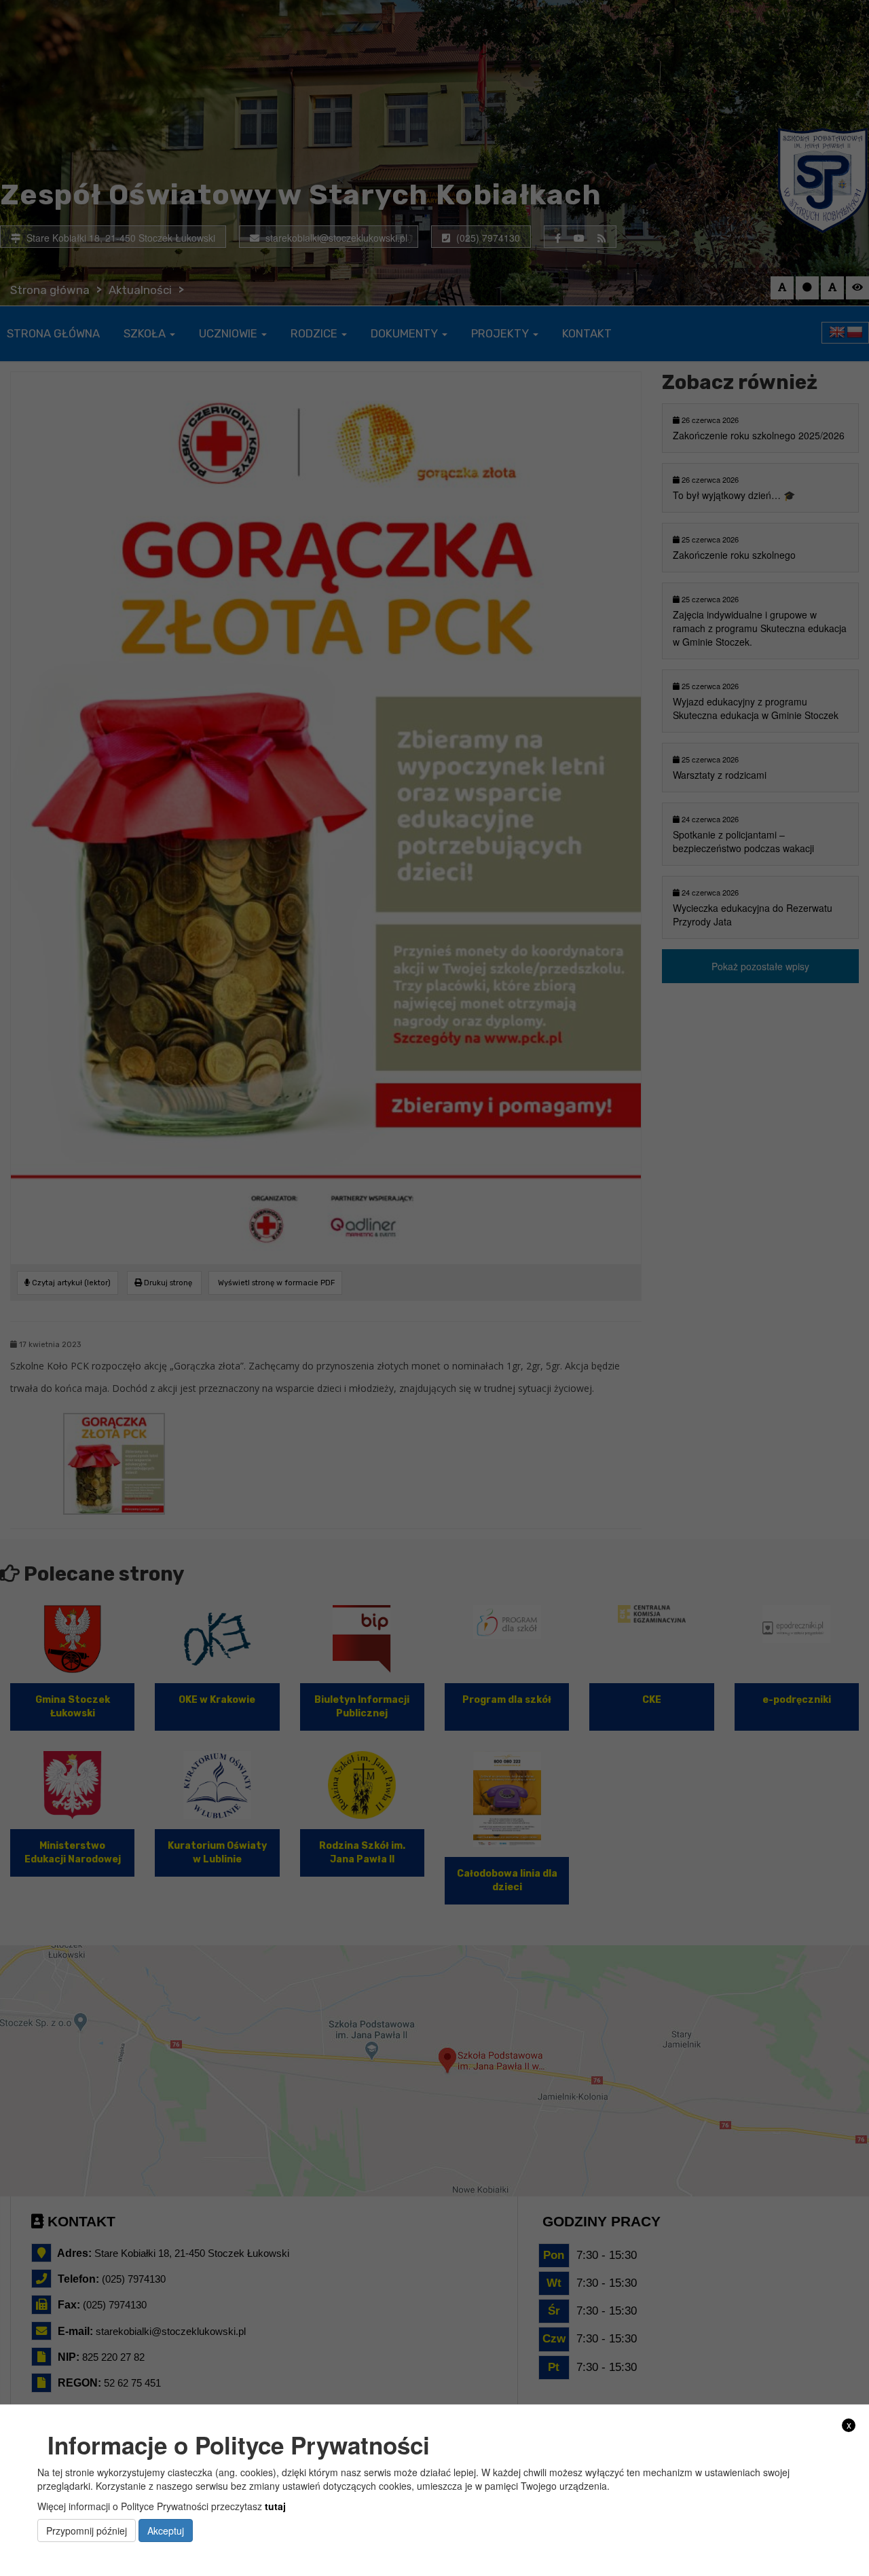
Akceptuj (166, 2531)
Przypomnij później (87, 2531)
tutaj (275, 2505)
